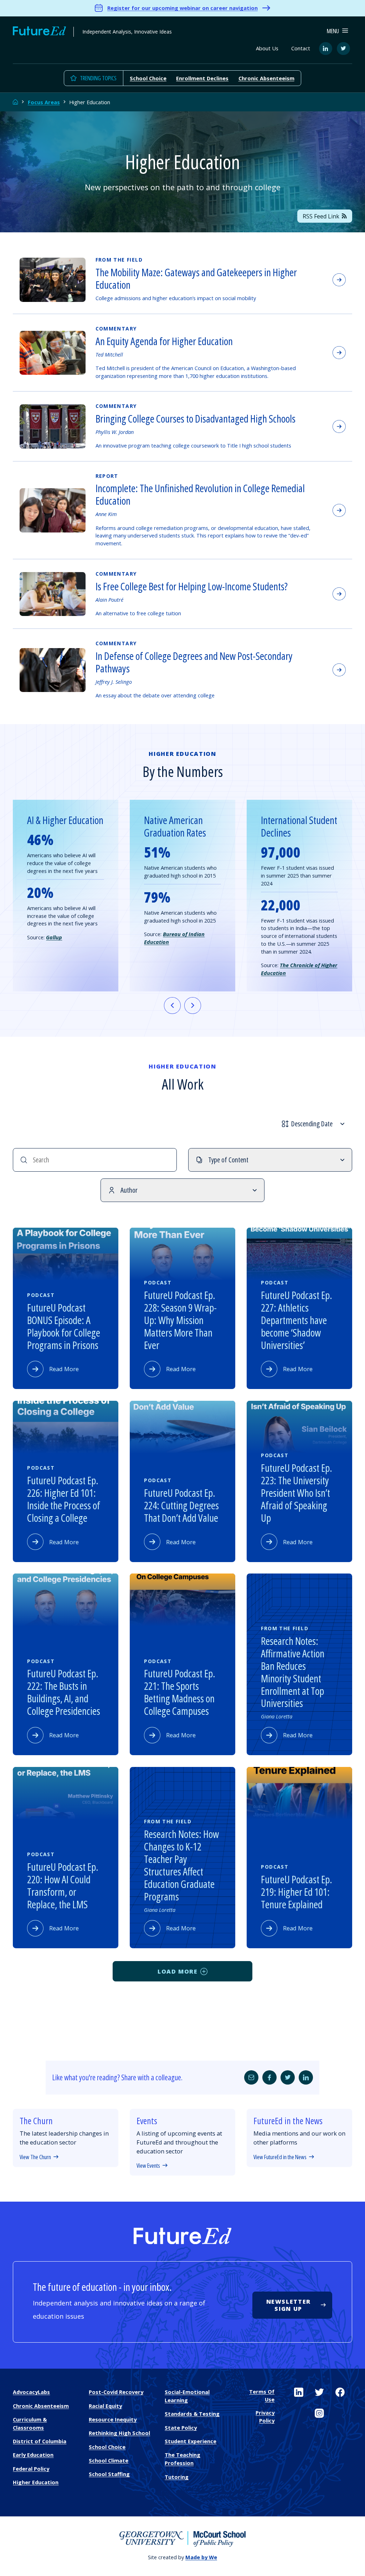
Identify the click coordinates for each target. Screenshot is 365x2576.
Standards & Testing (192, 2414)
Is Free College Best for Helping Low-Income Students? (192, 586)
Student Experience (191, 2441)
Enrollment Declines (202, 78)
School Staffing (109, 2474)
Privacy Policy (265, 2416)
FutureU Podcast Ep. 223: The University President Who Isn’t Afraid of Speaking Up (297, 1493)
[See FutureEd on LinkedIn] (299, 2392)
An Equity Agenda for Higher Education (164, 341)
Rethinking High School (119, 2433)
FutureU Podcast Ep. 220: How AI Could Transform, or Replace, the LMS (63, 1886)
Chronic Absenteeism (266, 78)
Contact (301, 48)
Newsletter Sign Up (289, 2305)
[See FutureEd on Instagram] (319, 2413)
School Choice (148, 78)
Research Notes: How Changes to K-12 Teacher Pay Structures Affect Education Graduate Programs (181, 1865)
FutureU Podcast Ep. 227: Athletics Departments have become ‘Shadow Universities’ (297, 1320)
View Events (148, 2166)
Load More (178, 1971)
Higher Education (36, 2482)
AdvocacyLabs (31, 2392)
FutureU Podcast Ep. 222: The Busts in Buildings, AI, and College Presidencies (64, 1692)
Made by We (201, 2557)
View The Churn (35, 2157)
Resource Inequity (113, 2419)
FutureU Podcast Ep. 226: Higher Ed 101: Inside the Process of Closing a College (64, 1499)
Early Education (33, 2455)
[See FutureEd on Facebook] (340, 2392)
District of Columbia (40, 2441)
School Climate (109, 2460)
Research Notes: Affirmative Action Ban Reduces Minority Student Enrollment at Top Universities (293, 1672)
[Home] (16, 102)
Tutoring (177, 2477)
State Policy (181, 2428)
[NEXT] (193, 1006)
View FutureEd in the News (280, 2157)
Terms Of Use (262, 2395)
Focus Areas (44, 102)
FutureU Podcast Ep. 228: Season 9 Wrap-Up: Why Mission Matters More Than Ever (180, 1320)
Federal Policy (31, 2469)
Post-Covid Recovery (116, 2392)
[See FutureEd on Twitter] (319, 2392)
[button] (337, 31)
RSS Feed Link (321, 216)
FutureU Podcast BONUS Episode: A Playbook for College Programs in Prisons (64, 1326)
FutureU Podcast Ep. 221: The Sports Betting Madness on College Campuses (180, 1692)
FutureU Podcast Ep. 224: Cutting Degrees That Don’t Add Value (181, 1505)
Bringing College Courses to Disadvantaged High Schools (196, 419)
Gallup (54, 937)
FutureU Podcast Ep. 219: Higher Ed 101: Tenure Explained (297, 1892)
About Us (267, 48)
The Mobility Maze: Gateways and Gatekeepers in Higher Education (196, 279)
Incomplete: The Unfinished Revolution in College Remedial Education (200, 494)
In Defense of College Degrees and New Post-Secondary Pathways (194, 662)
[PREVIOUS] (172, 1006)
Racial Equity (105, 2406)
